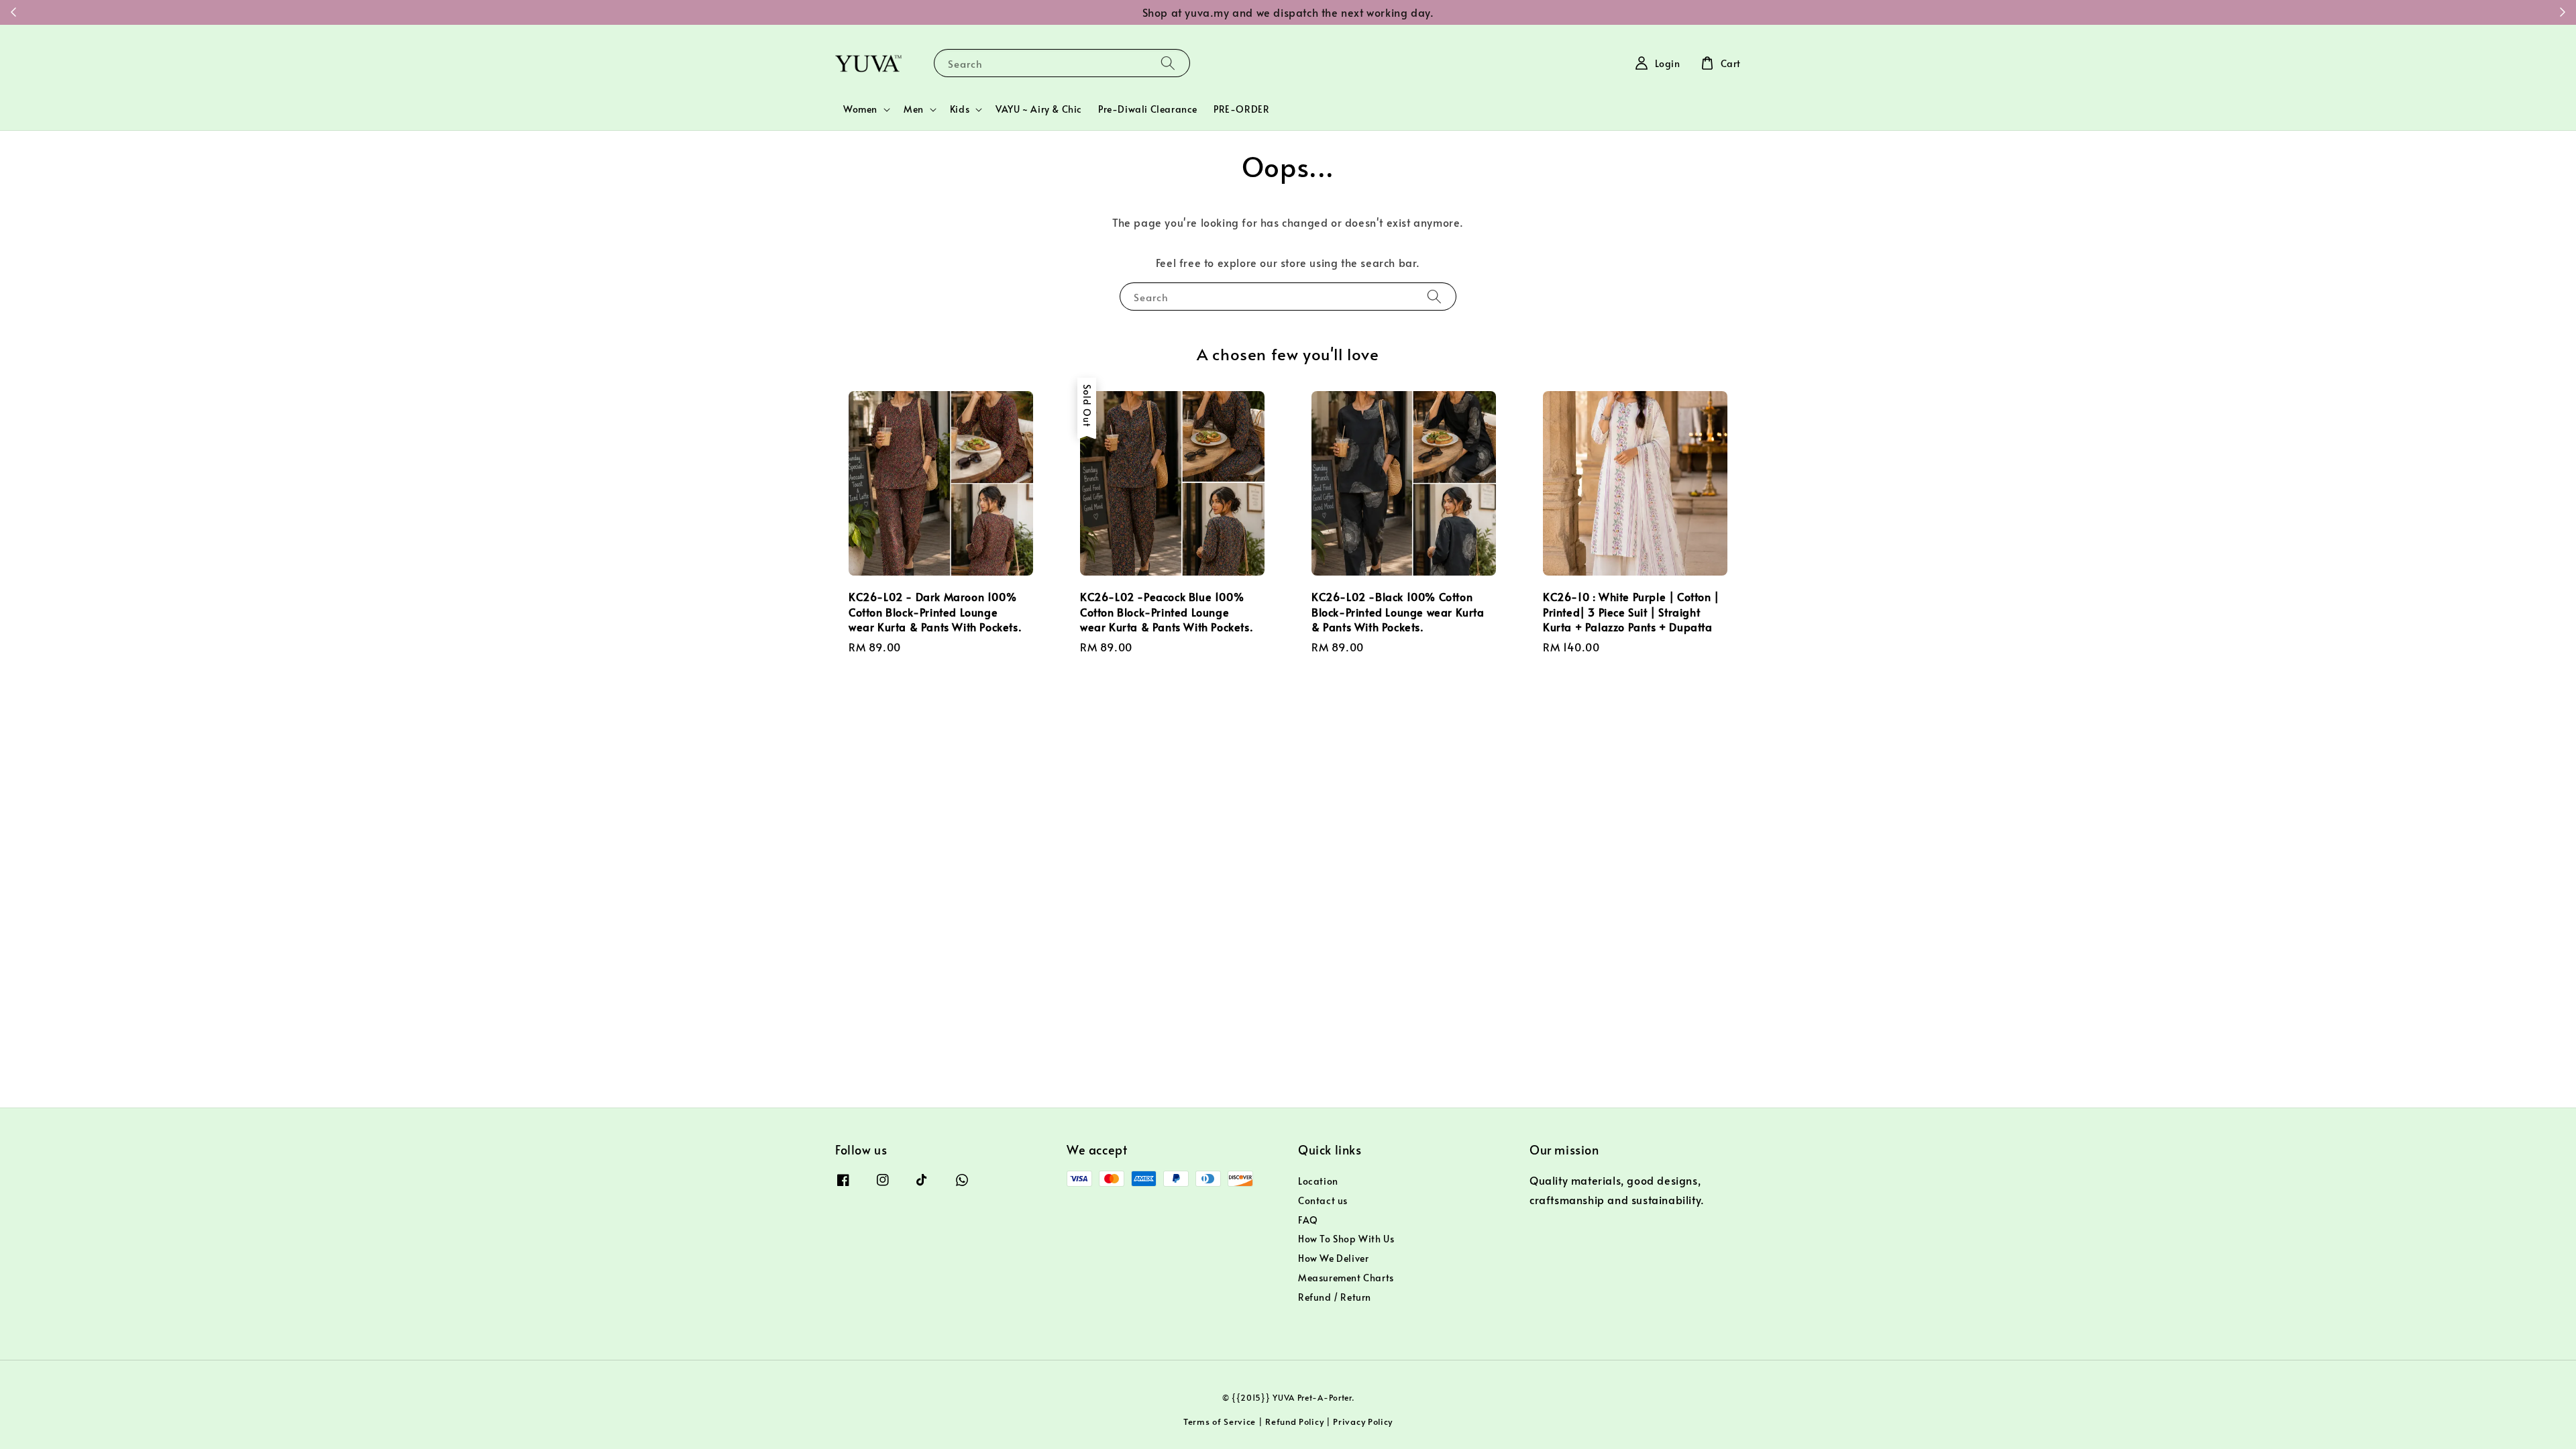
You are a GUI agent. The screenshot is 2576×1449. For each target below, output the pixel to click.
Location (1318, 1181)
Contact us (1323, 1200)
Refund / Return (1335, 1297)
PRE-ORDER (1241, 109)
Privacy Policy (1363, 1421)
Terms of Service (1220, 1421)
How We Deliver (1333, 1258)
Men (914, 109)
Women (860, 109)
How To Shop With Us (1346, 1239)
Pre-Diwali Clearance (1148, 109)
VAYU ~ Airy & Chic (1039, 109)
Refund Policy (1294, 1421)
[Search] (1168, 63)
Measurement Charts (1346, 1278)
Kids (960, 109)
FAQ (1308, 1220)
